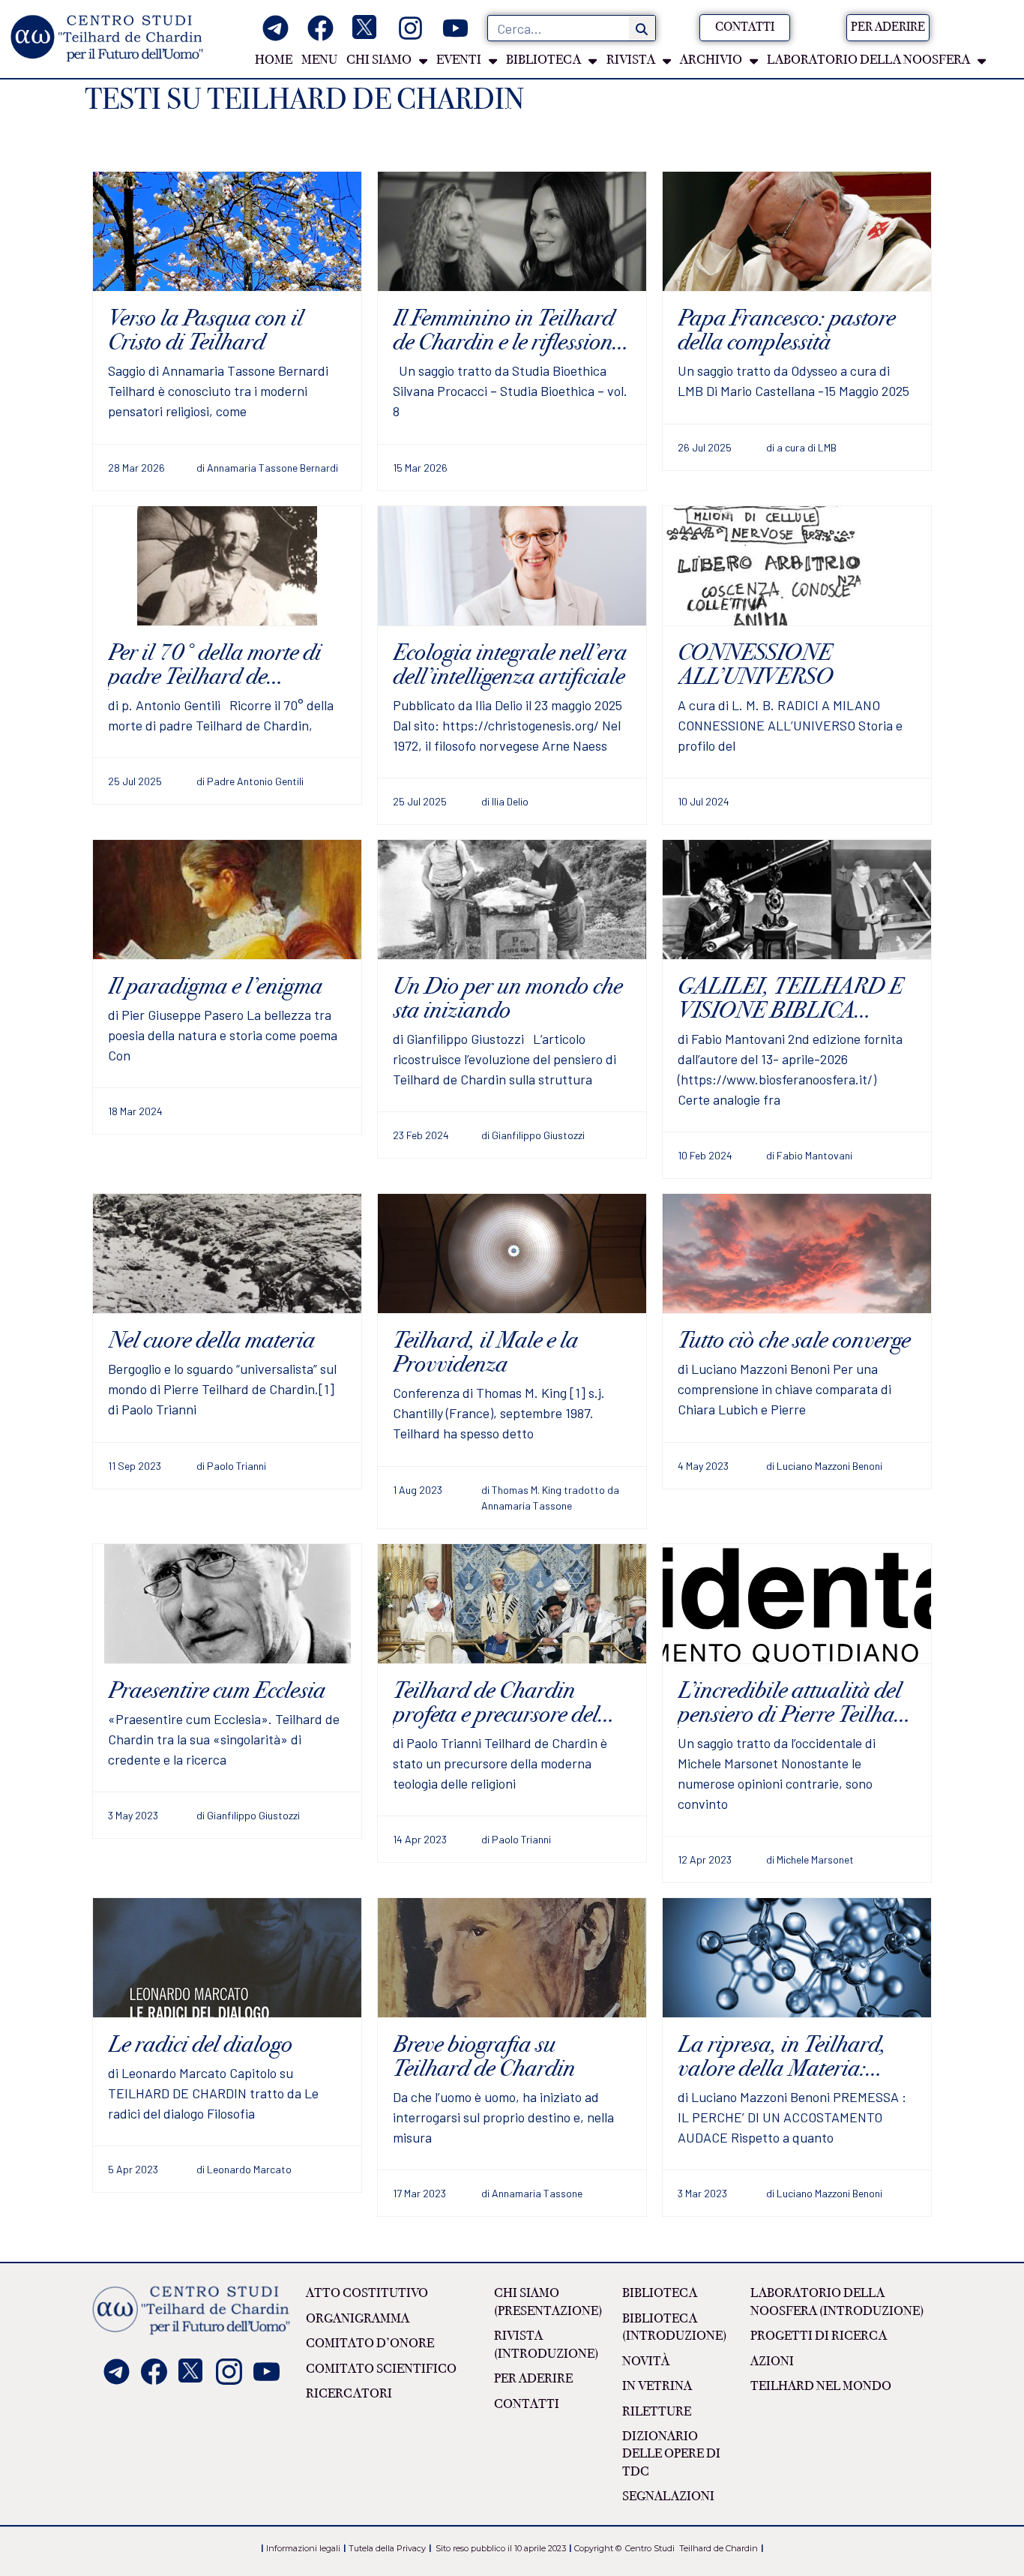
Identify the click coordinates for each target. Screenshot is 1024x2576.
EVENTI (459, 60)
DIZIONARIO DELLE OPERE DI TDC (671, 2454)
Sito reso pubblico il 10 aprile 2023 (501, 2548)
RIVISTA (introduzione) (546, 2345)
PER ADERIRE (533, 2379)
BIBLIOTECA (543, 60)
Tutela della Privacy (387, 2548)
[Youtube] (455, 28)
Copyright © (598, 2548)
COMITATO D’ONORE (370, 2344)
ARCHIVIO (711, 60)
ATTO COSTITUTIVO (367, 2293)
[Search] (642, 28)
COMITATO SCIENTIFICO (381, 2369)
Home (274, 60)
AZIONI (772, 2362)
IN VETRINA (657, 2386)
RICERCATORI (349, 2394)
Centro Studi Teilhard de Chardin (690, 2548)
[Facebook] (320, 28)
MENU (319, 60)
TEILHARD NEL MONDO (821, 2386)
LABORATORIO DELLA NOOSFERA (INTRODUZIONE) (837, 2302)
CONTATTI (527, 2404)
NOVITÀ (646, 2362)
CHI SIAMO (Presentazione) (548, 2302)
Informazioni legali (303, 2548)
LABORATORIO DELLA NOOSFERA (868, 60)
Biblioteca (660, 2293)
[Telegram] (275, 28)
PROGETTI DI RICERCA (819, 2336)
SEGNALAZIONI (668, 2497)
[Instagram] (410, 28)
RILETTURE (657, 2412)
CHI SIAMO (379, 60)
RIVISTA (631, 60)
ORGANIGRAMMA (358, 2319)
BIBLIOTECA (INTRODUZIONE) (674, 2327)
